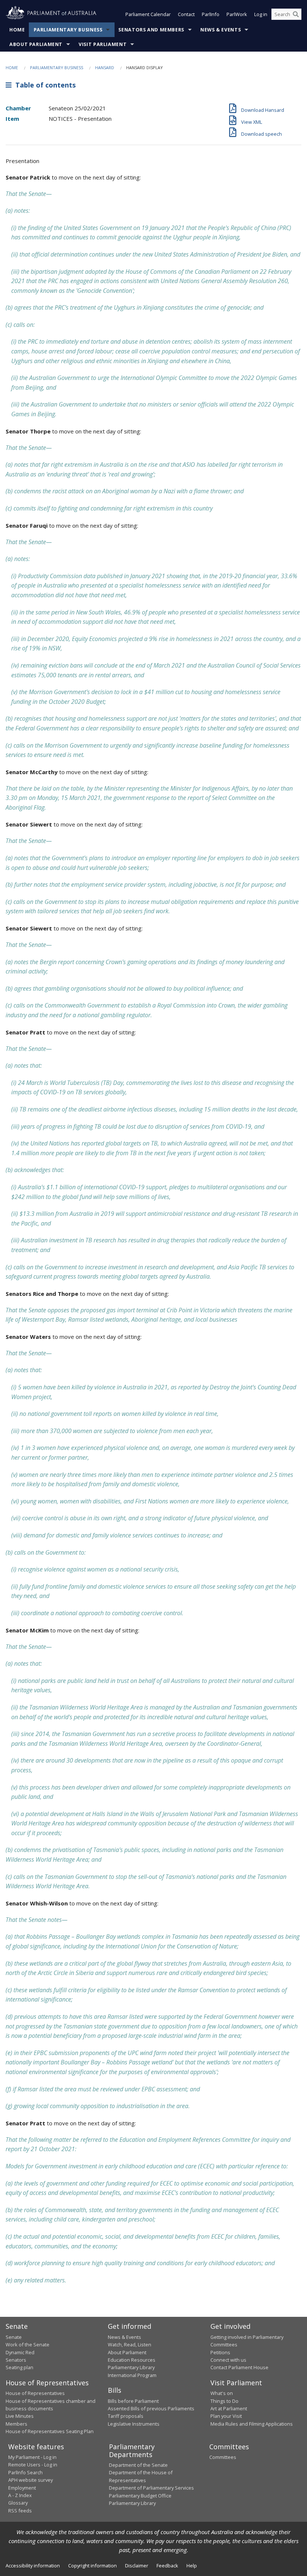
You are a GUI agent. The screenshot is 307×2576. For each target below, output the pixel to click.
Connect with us (228, 2360)
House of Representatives (35, 2393)
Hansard (105, 68)
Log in (261, 14)
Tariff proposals (126, 2416)
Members (16, 2424)
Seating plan (19, 2367)
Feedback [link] (167, 2566)
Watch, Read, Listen (130, 2345)
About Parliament (36, 44)
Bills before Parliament (133, 2401)
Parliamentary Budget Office (140, 2496)
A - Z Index (20, 2495)
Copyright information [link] (92, 2566)
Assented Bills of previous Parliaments (151, 2408)
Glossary (18, 2503)
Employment (22, 2488)
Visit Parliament (103, 44)
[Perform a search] (296, 14)
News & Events (221, 30)
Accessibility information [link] (33, 2566)
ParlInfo (211, 14)
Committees (223, 2457)
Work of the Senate (28, 2345)
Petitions (220, 2352)
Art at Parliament (229, 2408)
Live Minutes (20, 2416)
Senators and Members (151, 30)
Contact (186, 14)
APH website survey (31, 2480)
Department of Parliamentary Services (151, 2488)
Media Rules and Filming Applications (252, 2424)
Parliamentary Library (131, 2367)
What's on (222, 2393)
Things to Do (224, 2401)
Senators (16, 2360)
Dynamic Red (20, 2352)
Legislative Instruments (134, 2424)
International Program (132, 2375)
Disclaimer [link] (137, 2566)
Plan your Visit (226, 2416)
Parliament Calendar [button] (148, 14)
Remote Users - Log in (33, 2465)
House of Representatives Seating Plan (50, 2431)
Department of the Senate (138, 2465)
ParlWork (237, 14)
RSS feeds (20, 2511)
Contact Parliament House (239, 2367)
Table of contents (44, 85)
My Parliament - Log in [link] (32, 2457)
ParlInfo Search (25, 2472)
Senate (14, 2337)
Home (17, 30)
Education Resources (132, 2360)
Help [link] (192, 2566)
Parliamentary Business (68, 30)
